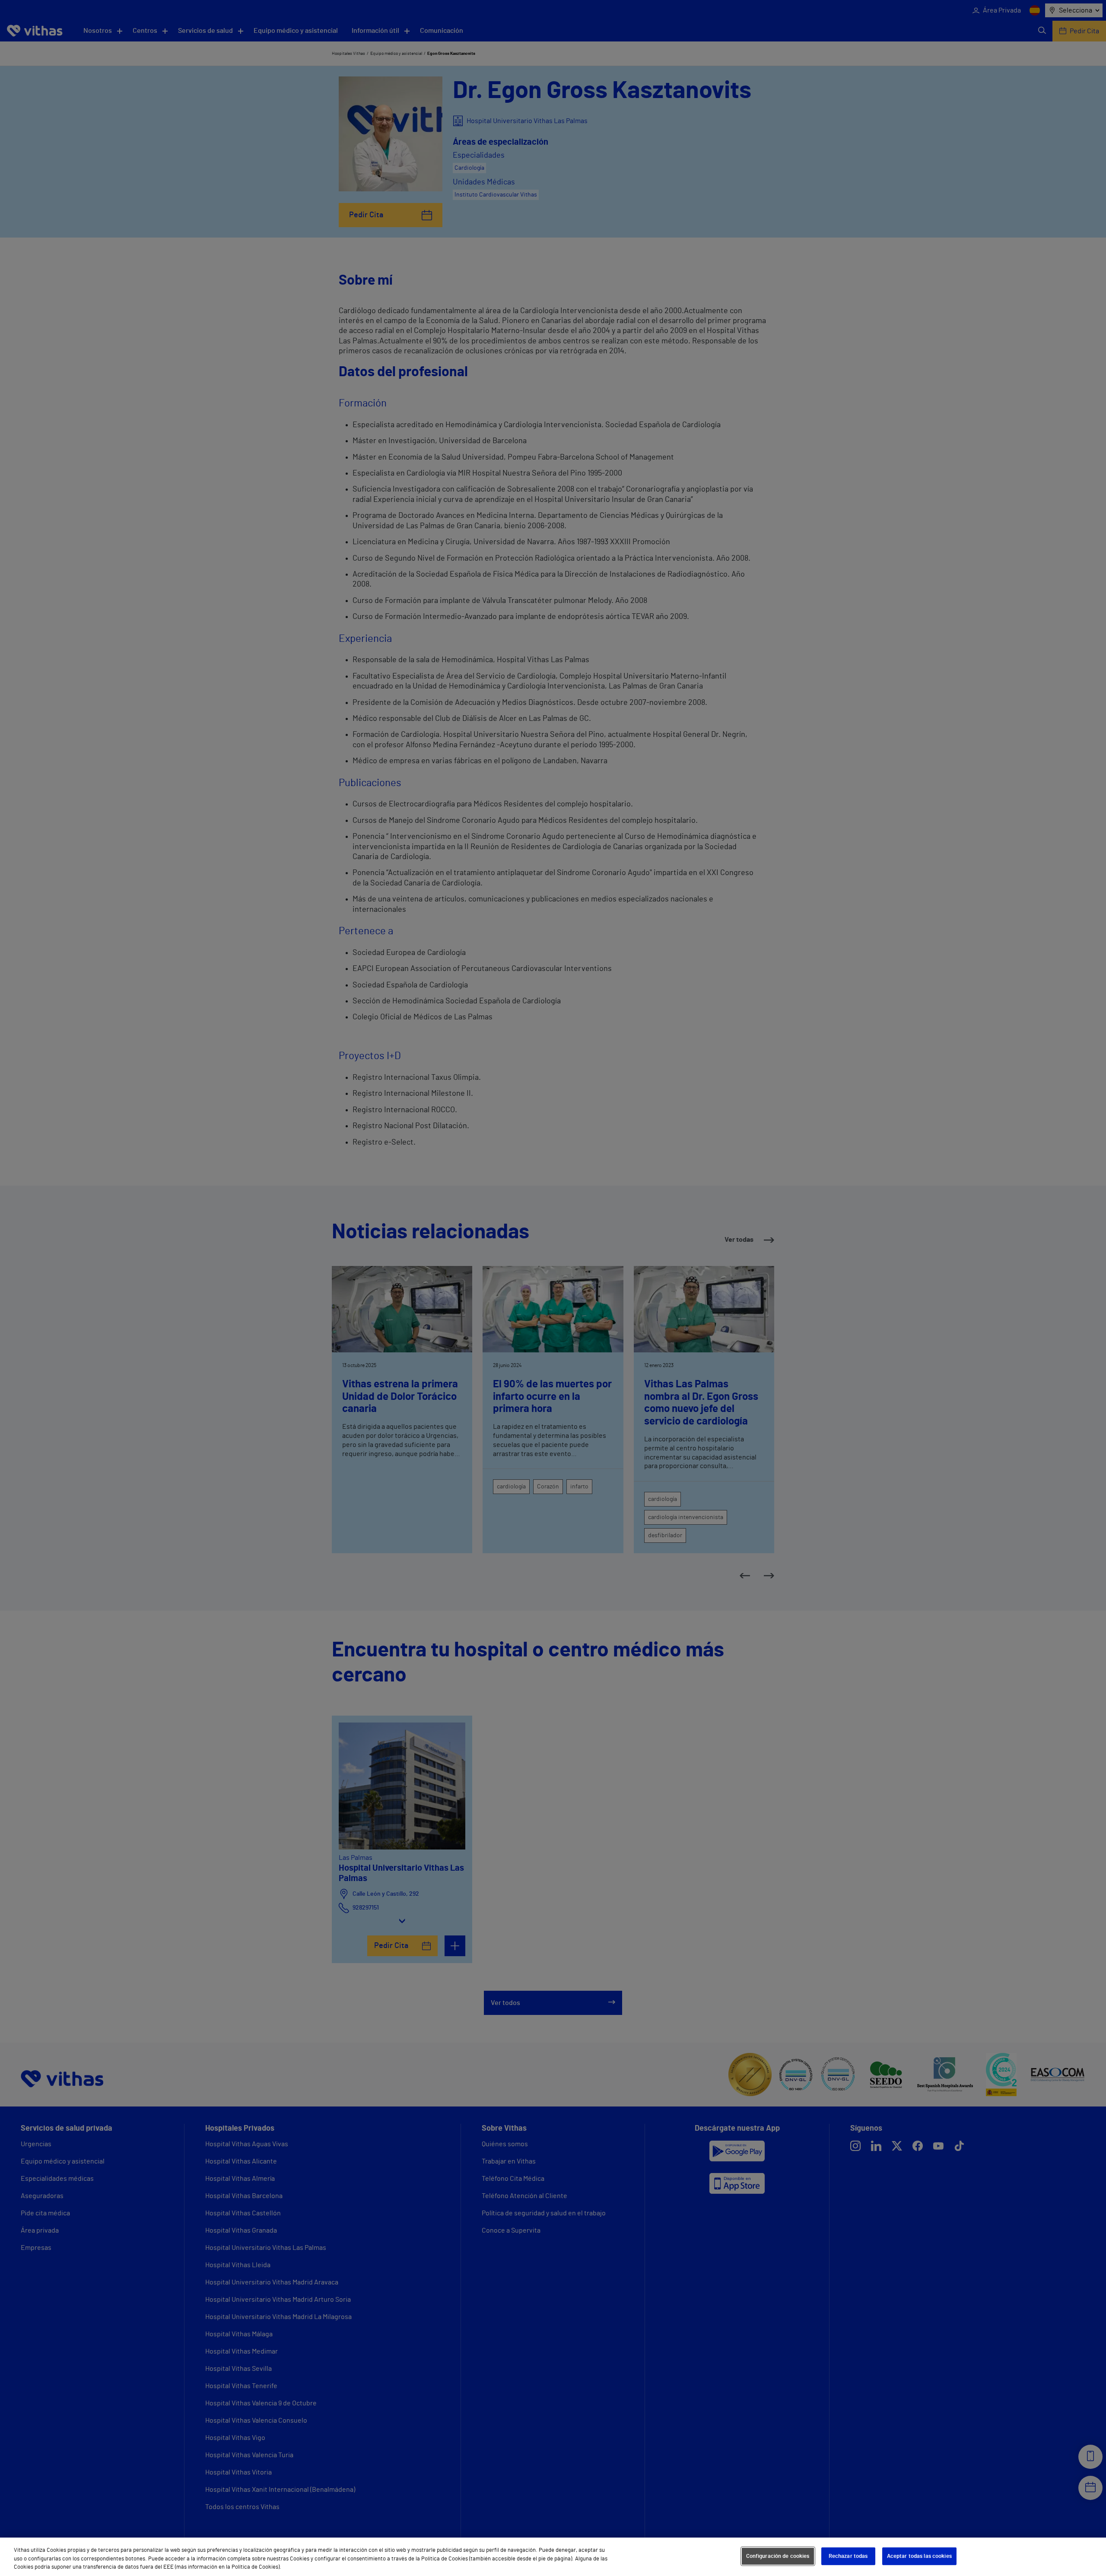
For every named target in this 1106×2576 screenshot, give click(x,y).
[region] (553, 2557)
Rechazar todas (848, 2556)
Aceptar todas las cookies (919, 2556)
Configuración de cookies (778, 2556)
